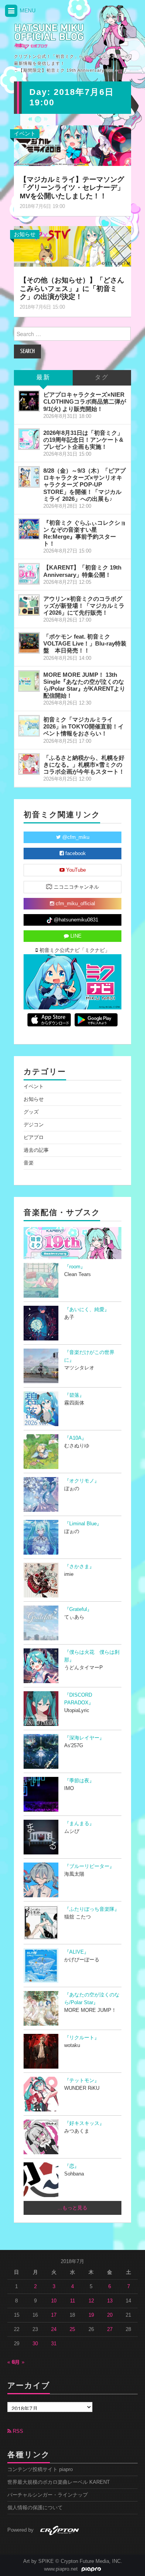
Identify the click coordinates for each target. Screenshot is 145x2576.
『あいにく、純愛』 (87, 1310)
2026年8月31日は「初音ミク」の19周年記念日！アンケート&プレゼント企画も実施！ (83, 440)
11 (72, 2301)
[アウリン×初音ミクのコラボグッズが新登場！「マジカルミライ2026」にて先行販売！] (29, 605)
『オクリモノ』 (82, 1481)
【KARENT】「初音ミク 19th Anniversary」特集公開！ (82, 571)
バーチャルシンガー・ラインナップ (48, 2495)
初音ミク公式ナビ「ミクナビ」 (74, 950)
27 (110, 2329)
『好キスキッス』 (84, 2123)
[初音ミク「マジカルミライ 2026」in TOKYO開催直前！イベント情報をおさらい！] (29, 726)
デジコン (34, 1125)
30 (35, 2344)
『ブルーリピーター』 (89, 1866)
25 (72, 2329)
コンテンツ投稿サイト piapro (40, 2470)
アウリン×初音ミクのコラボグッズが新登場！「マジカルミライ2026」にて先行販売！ (84, 606)
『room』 (75, 1267)
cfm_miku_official (75, 904)
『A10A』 (75, 1438)
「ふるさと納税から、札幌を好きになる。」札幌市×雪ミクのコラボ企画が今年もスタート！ (84, 765)
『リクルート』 (82, 2038)
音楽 (29, 1163)
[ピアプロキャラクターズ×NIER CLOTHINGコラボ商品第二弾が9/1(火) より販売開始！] (29, 401)
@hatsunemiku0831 (75, 920)
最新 (43, 378)
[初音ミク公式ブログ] (49, 36)
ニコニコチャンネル (76, 887)
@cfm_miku (75, 837)
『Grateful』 (78, 1609)
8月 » (18, 2362)
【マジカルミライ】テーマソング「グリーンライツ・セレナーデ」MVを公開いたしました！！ (72, 188)
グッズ (31, 1112)
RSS (17, 2431)
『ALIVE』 (77, 1952)
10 (54, 2301)
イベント (25, 134)
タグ (102, 378)
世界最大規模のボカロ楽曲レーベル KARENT (59, 2482)
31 (54, 2344)
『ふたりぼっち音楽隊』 (92, 1909)
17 (54, 2315)
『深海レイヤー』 (84, 1738)
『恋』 (72, 2166)
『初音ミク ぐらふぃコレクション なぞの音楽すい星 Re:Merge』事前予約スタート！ (85, 533)
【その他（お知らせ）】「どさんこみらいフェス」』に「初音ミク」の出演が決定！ (72, 289)
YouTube (75, 870)
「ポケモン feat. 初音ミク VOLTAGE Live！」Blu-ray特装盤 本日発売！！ (85, 643)
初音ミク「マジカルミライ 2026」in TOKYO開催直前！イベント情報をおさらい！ (84, 726)
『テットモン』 (82, 2081)
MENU (27, 10)
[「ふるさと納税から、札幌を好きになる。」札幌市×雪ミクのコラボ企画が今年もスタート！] (29, 764)
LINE (75, 936)
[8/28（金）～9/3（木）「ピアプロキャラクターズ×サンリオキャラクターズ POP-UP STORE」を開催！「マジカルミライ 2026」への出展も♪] (29, 477)
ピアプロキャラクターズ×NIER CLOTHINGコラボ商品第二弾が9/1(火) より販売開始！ (85, 401)
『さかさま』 (79, 1567)
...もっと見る (72, 2208)
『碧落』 (74, 1395)
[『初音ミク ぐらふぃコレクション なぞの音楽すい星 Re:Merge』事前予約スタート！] (29, 529)
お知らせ (25, 234)
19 (91, 2315)
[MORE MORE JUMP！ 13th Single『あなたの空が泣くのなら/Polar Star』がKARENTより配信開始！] (29, 681)
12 (91, 2301)
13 (110, 2301)
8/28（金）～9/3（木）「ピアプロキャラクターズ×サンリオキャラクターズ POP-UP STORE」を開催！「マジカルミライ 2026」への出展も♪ (84, 485)
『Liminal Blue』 (83, 1524)
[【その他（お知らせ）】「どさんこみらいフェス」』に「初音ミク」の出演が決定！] (73, 246)
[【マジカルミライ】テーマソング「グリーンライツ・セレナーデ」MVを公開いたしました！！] (73, 145)
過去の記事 (36, 1150)
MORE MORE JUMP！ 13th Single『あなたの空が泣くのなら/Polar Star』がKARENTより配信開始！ (84, 685)
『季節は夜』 (79, 1781)
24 (54, 2329)
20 (110, 2315)
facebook (75, 854)
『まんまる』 (79, 1824)
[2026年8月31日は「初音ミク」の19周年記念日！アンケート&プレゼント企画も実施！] (29, 439)
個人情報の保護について (35, 2508)
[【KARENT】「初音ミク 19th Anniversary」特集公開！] (29, 574)
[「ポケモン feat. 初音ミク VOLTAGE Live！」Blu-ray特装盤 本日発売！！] (29, 643)
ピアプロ (34, 1138)
